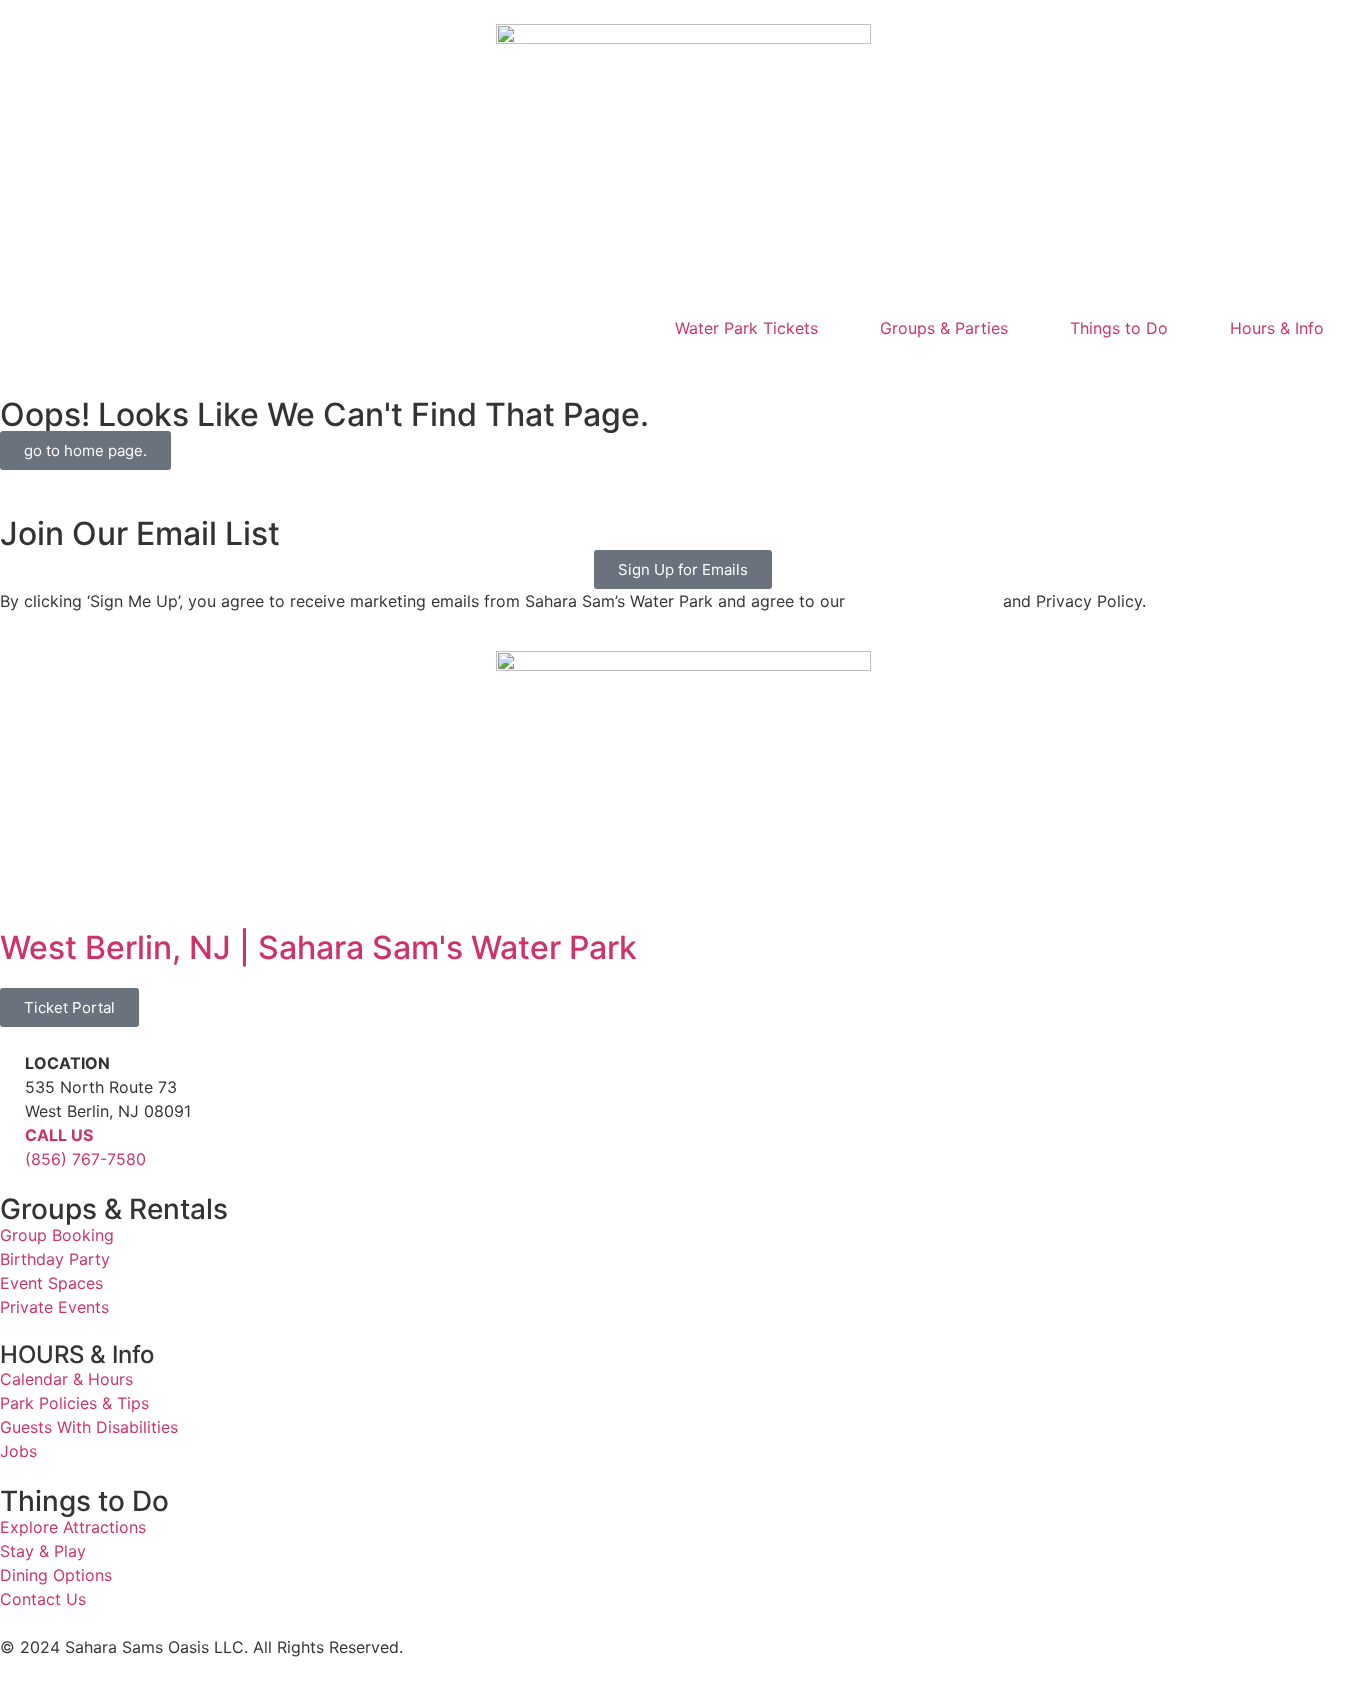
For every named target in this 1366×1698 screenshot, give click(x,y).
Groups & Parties (944, 328)
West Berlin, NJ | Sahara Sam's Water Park (318, 947)
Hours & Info (1277, 328)
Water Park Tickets (746, 328)
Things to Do (1119, 328)
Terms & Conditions (924, 601)
